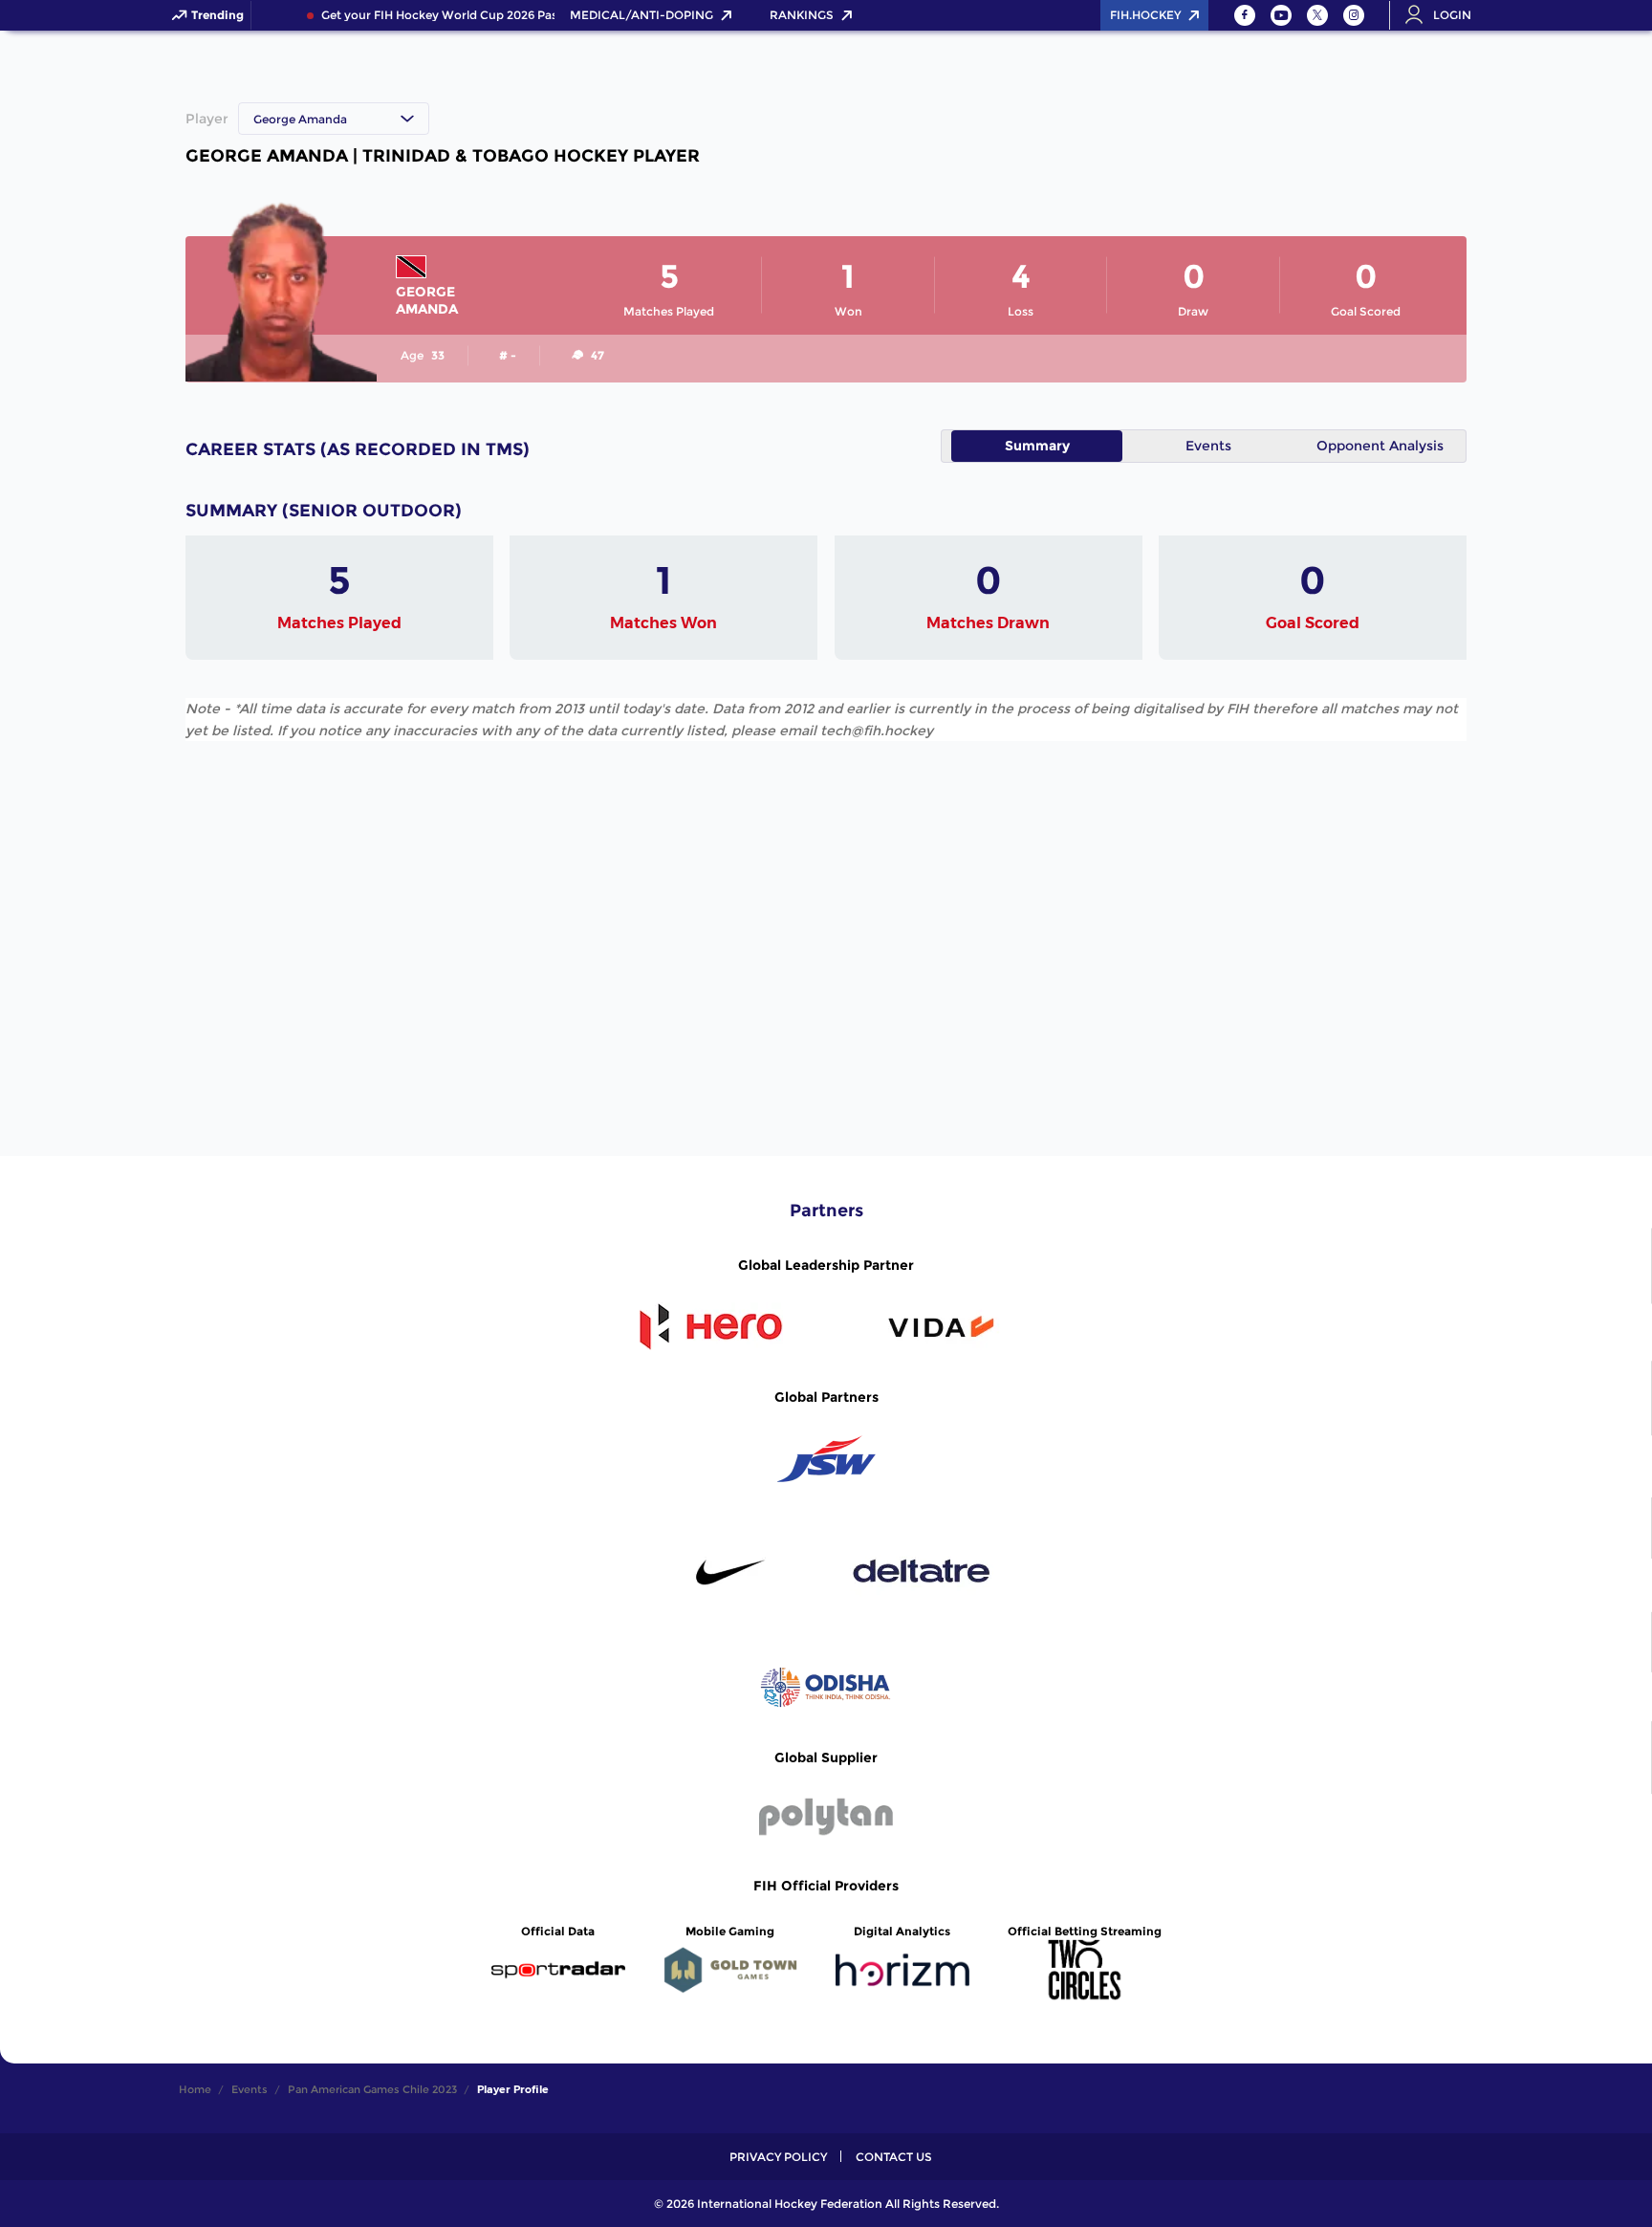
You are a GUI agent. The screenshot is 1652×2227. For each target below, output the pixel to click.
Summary (1037, 446)
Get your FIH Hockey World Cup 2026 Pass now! (448, 15)
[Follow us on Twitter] (1317, 15)
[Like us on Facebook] (1245, 15)
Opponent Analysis (1380, 446)
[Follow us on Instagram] (1354, 15)
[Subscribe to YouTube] (1281, 15)
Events (1208, 446)
